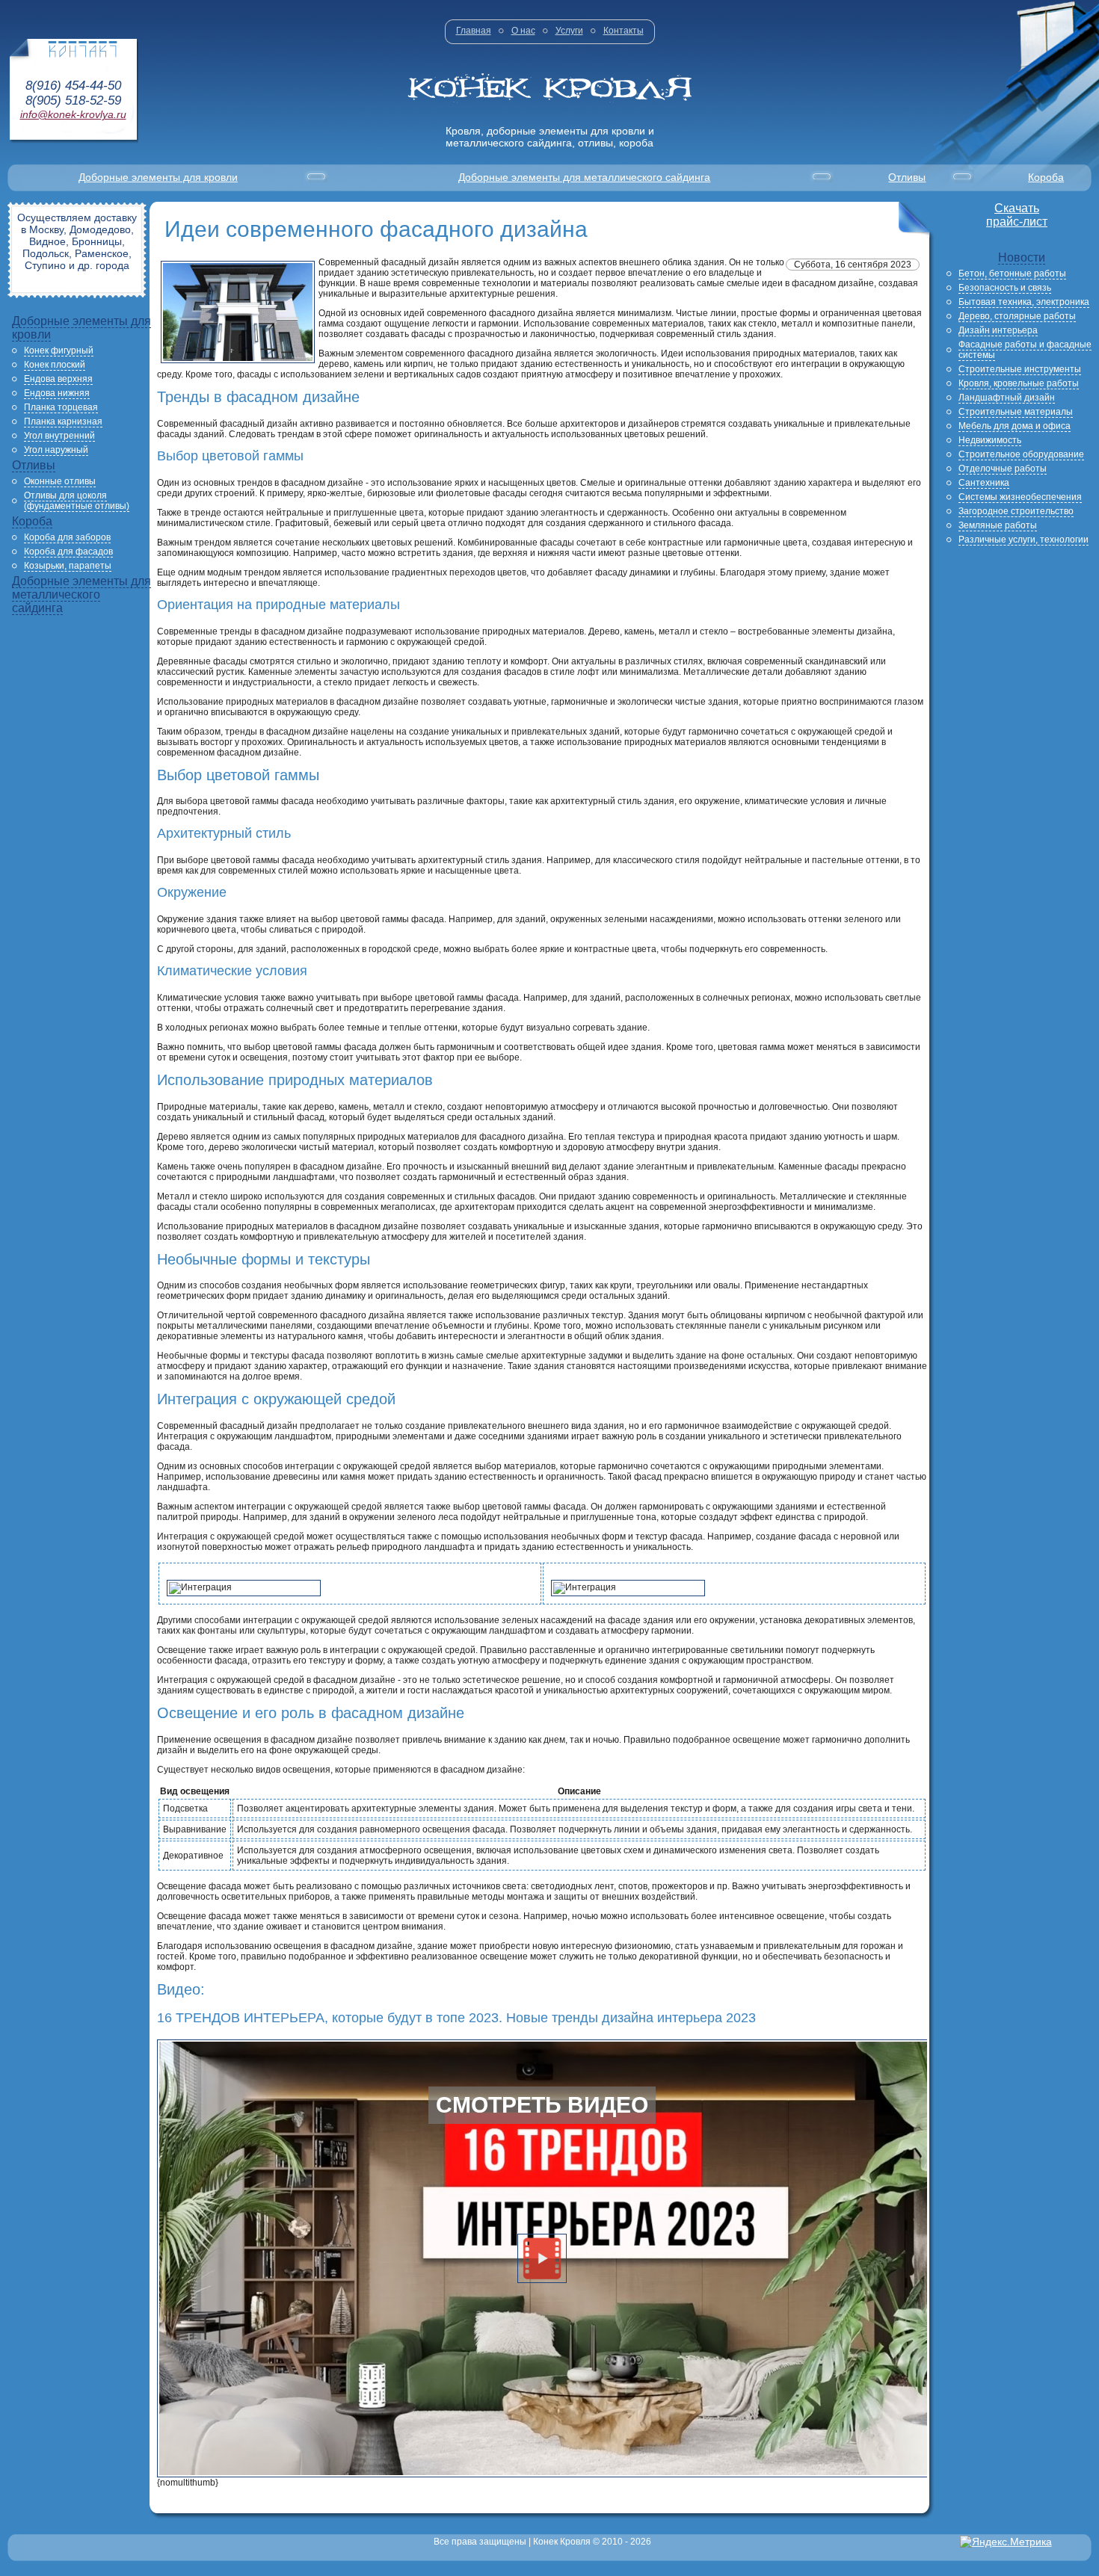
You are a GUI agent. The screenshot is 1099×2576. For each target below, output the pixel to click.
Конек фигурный (59, 350)
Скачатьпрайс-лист (1017, 215)
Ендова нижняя (57, 393)
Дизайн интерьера (998, 330)
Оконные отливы (60, 481)
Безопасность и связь (1005, 288)
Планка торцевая (61, 407)
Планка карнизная (63, 421)
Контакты (624, 31)
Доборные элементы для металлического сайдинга (584, 177)
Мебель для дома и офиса (1015, 426)
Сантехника (984, 483)
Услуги (569, 31)
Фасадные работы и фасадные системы (1025, 350)
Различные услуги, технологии (1023, 540)
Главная (474, 31)
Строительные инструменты (1020, 369)
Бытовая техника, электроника (1024, 302)
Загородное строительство (1016, 511)
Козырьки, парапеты (68, 566)
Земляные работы (998, 525)
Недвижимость (990, 440)
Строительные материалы (1016, 412)
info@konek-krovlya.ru (73, 114)
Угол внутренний (59, 436)
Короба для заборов (67, 537)
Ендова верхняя (58, 379)
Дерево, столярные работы (1017, 316)
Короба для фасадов (68, 552)
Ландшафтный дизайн (1007, 398)
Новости (1022, 257)
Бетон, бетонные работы (1012, 274)
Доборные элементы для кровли (158, 177)
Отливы (907, 177)
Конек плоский (55, 365)
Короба (1046, 177)
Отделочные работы (1003, 469)
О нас (523, 31)
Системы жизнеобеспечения (1020, 497)
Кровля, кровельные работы (1019, 383)
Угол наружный (56, 450)
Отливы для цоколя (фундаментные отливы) (77, 501)
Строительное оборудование (1021, 454)
